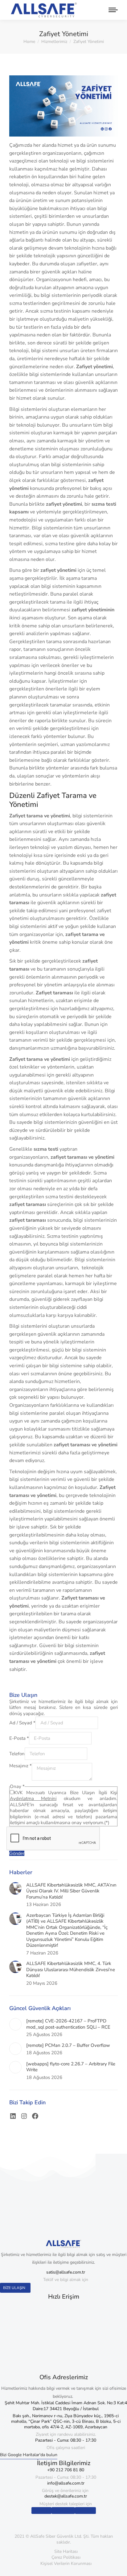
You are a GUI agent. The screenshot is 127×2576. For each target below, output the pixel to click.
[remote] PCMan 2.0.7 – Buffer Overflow (68, 2045)
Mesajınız (20, 1766)
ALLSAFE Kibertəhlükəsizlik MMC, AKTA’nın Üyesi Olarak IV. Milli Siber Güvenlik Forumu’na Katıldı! (71, 1891)
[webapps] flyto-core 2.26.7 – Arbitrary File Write (71, 2067)
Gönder (17, 1853)
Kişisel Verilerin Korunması (66, 2563)
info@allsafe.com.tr (66, 2483)
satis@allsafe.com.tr (66, 2272)
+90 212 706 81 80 (66, 2470)
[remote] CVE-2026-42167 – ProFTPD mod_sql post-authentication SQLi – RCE (68, 2024)
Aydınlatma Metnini (33, 1798)
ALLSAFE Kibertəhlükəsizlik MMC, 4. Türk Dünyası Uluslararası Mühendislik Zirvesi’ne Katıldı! (71, 1970)
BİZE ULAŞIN (14, 2288)
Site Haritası (66, 2551)
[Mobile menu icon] (112, 10)
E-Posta (19, 1738)
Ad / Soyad (22, 1723)
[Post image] (15, 1888)
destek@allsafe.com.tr (66, 2496)
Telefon (17, 1754)
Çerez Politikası (66, 2557)
